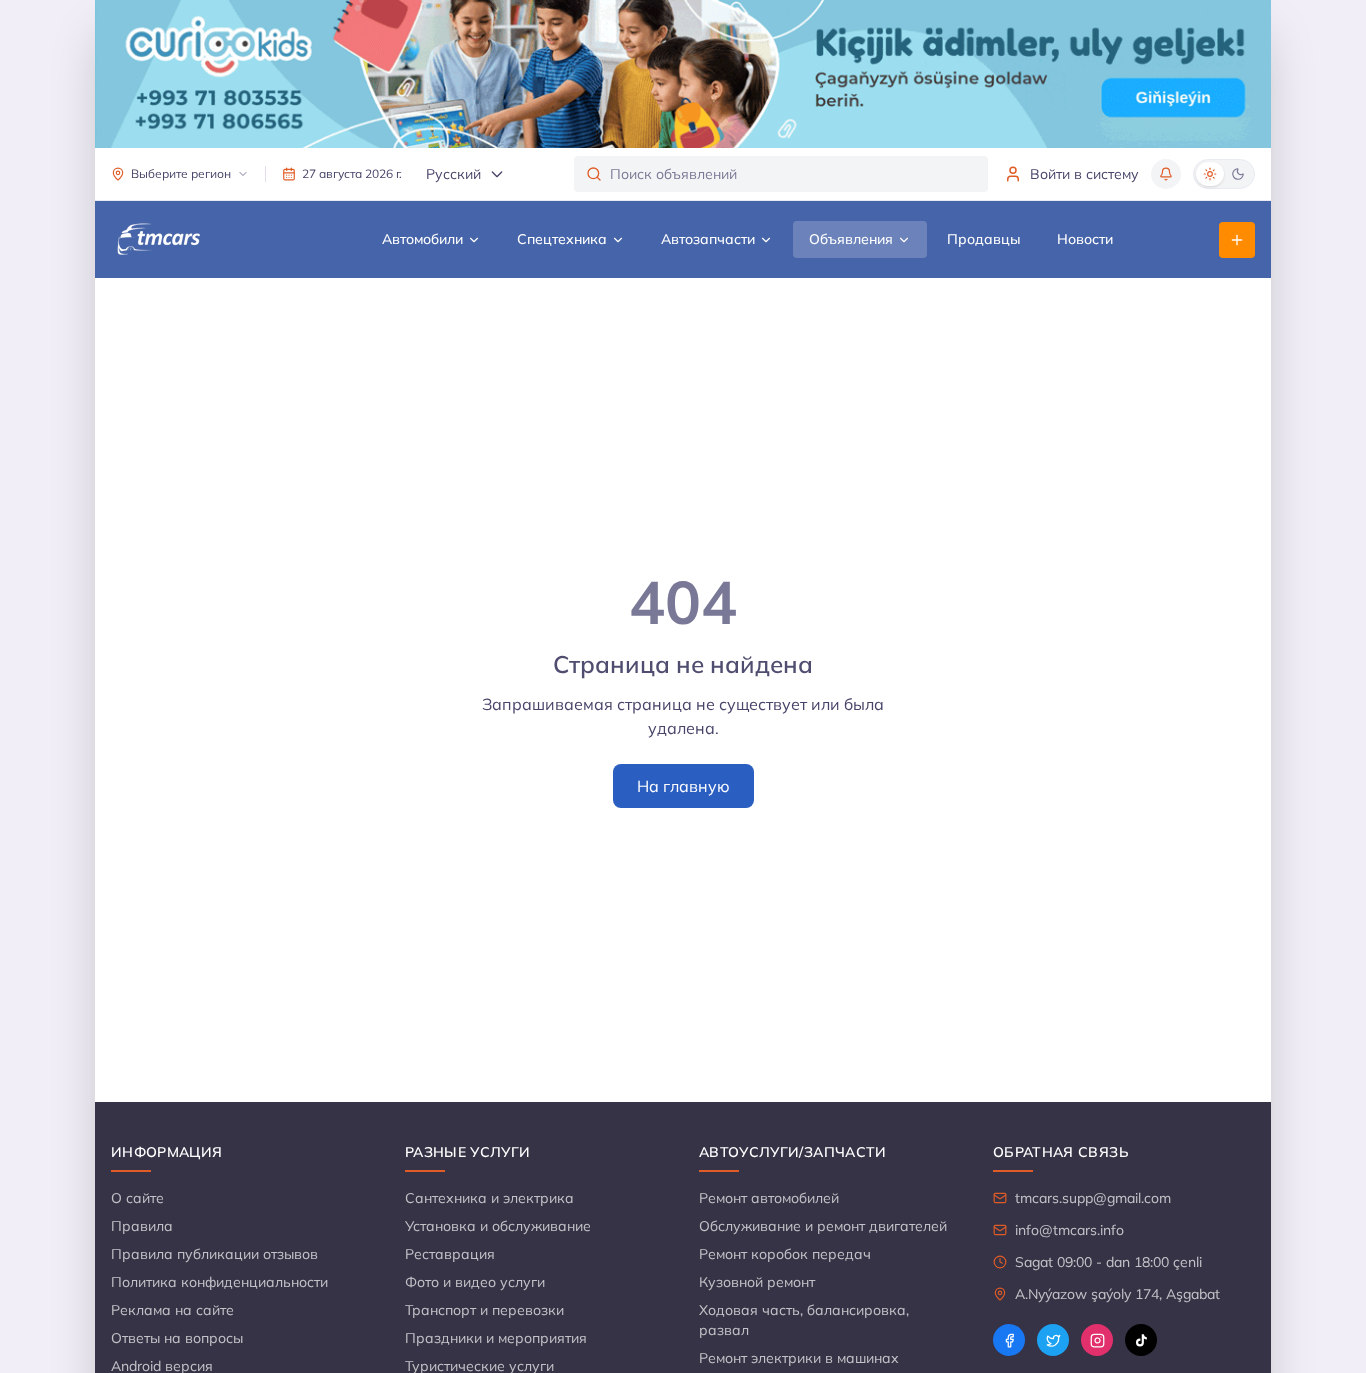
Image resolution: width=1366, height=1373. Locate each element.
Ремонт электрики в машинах (799, 1358)
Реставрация (450, 1254)
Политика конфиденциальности (219, 1282)
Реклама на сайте (172, 1310)
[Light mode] (1210, 174)
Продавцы (984, 239)
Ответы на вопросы (177, 1338)
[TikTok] (1141, 1340)
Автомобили (422, 239)
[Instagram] (1097, 1340)
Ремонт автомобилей (769, 1198)
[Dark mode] (1238, 174)
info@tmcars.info (1069, 1230)
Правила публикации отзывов (214, 1254)
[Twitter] (1053, 1340)
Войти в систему (1084, 174)
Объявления (851, 239)
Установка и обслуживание (498, 1226)
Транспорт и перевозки (484, 1310)
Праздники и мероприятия (496, 1338)
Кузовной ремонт (757, 1282)
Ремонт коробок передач (785, 1254)
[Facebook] (1009, 1340)
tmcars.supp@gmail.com (1093, 1198)
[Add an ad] (1237, 240)
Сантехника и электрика (489, 1198)
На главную (683, 786)
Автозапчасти (708, 239)
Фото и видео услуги (475, 1282)
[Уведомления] (1166, 174)
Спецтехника (562, 239)
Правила (142, 1226)
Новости (1085, 239)
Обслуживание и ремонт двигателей (823, 1226)
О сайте (137, 1198)
